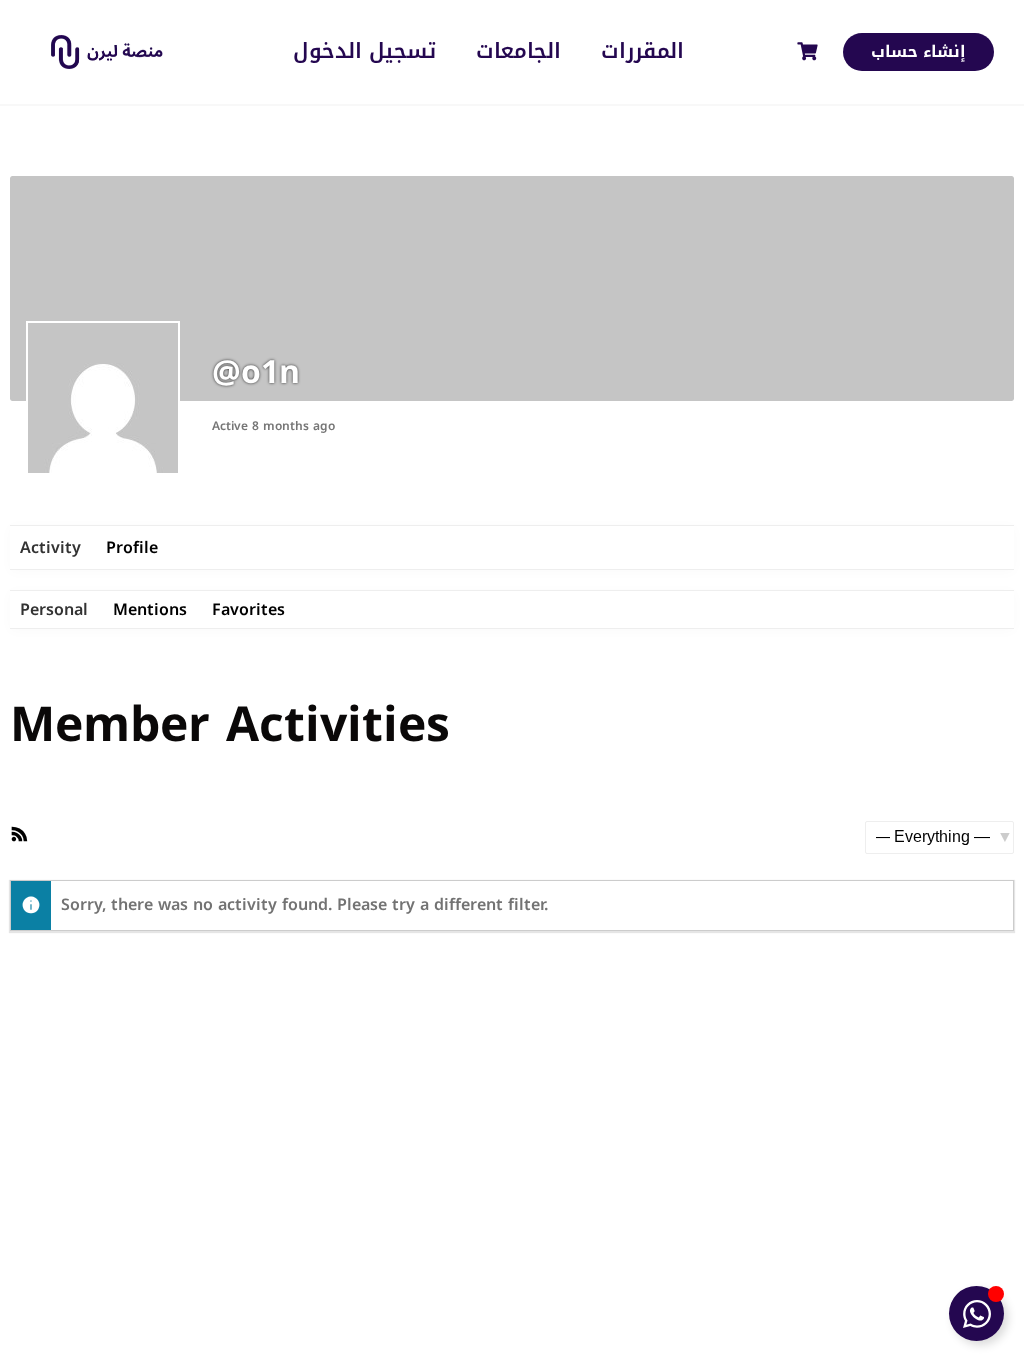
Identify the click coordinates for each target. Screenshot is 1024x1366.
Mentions (150, 609)
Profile (132, 547)
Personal (54, 609)
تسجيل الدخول (364, 51)
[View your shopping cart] (810, 51)
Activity (50, 547)
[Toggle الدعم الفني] (976, 1313)
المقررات (642, 51)
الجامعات (518, 51)
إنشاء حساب (918, 51)
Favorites (248, 609)
